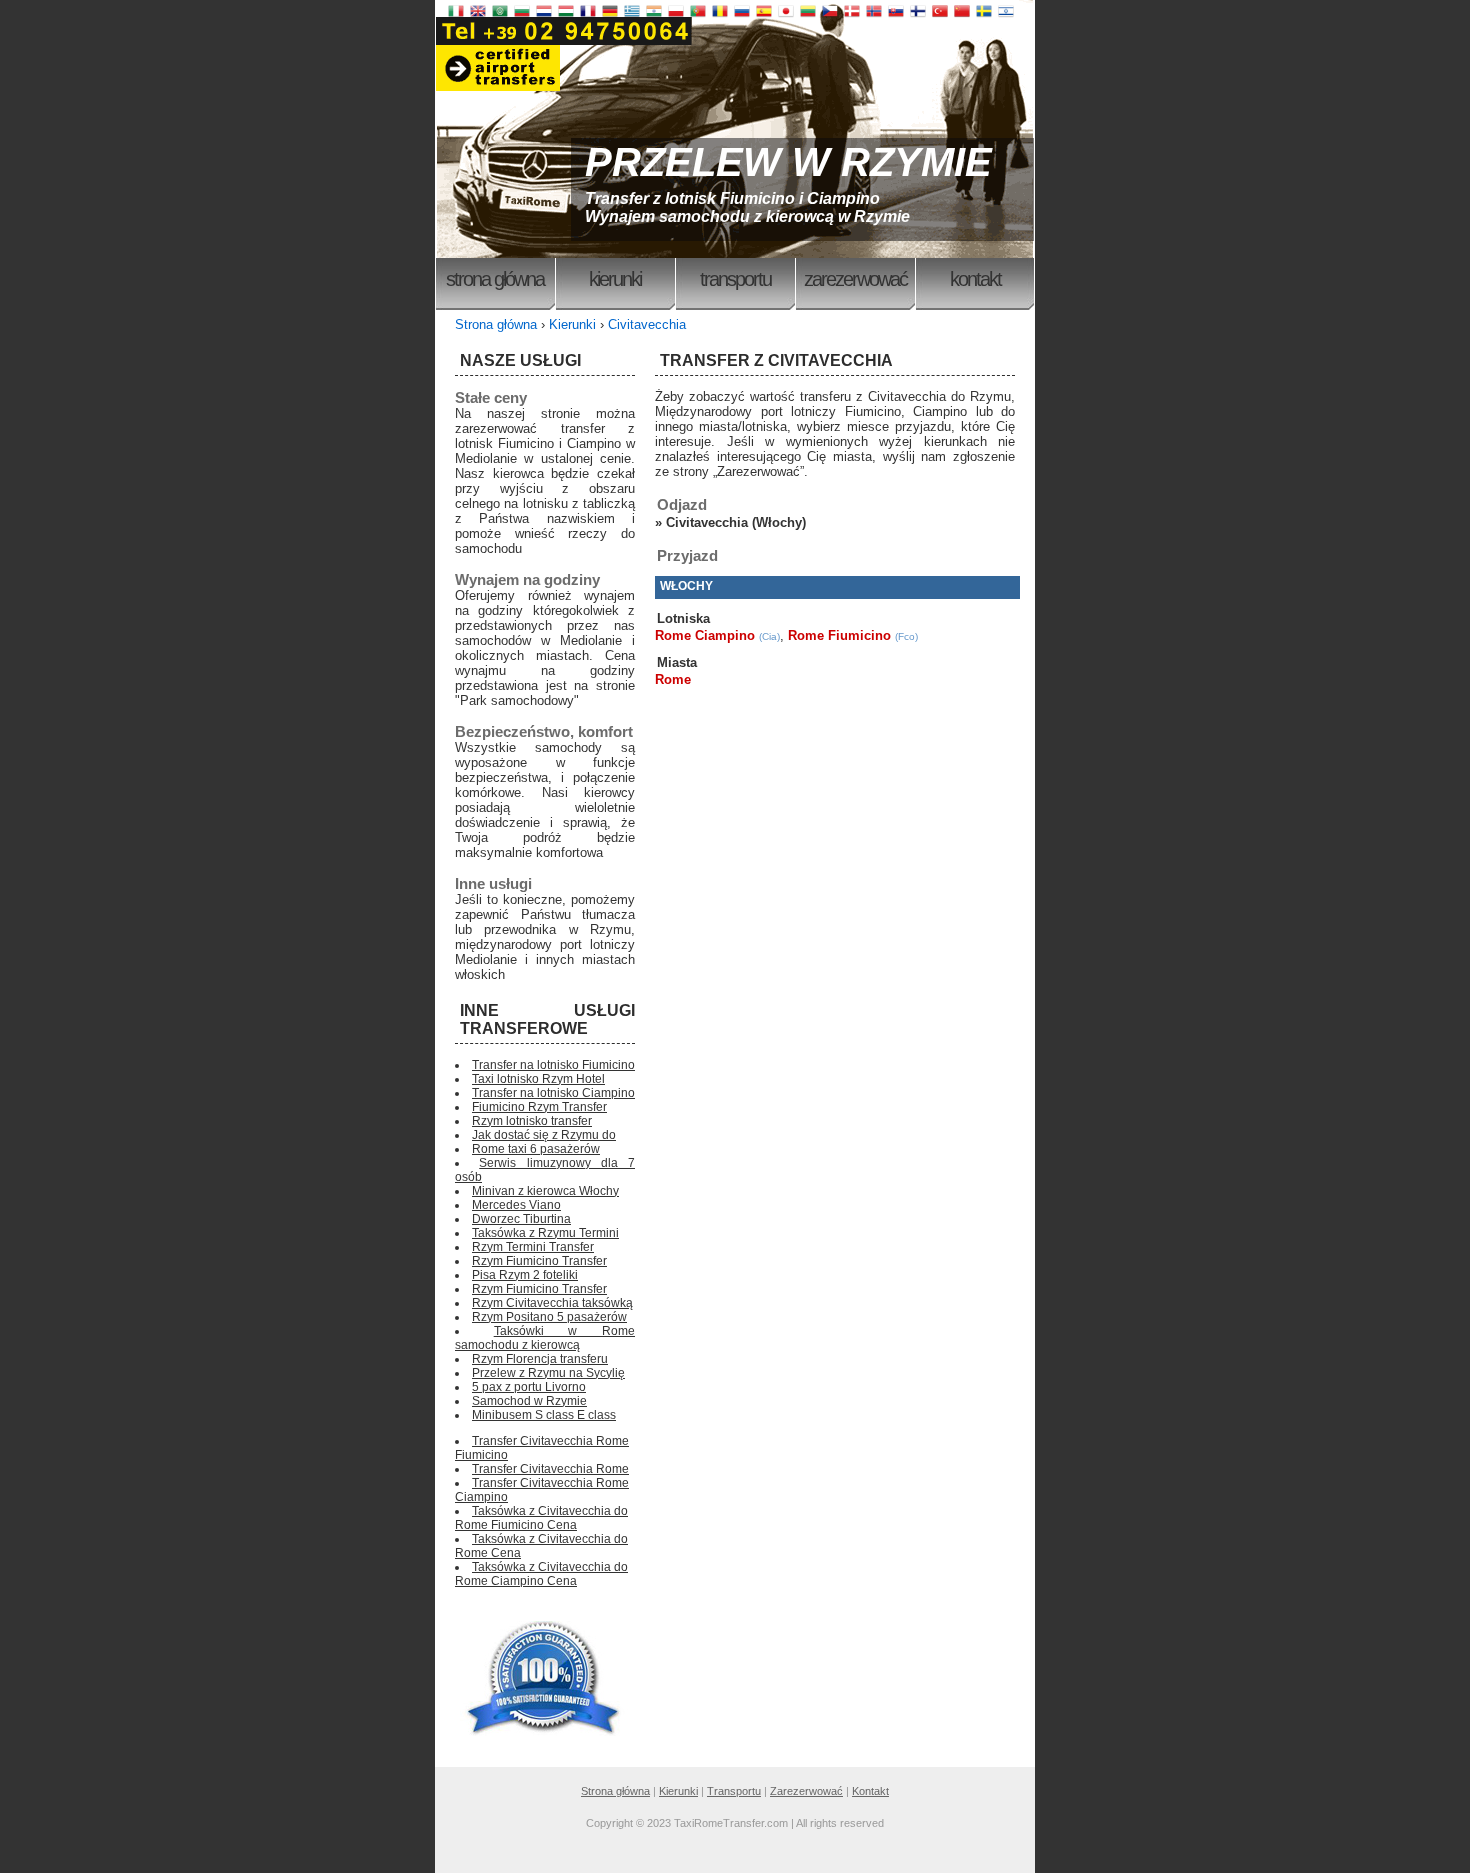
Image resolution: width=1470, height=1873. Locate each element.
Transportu (735, 279)
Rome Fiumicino (839, 635)
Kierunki (615, 279)
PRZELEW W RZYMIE (788, 162)
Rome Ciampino (705, 635)
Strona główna (495, 279)
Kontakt (975, 279)
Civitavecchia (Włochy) (736, 522)
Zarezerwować (855, 279)
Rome (673, 679)
